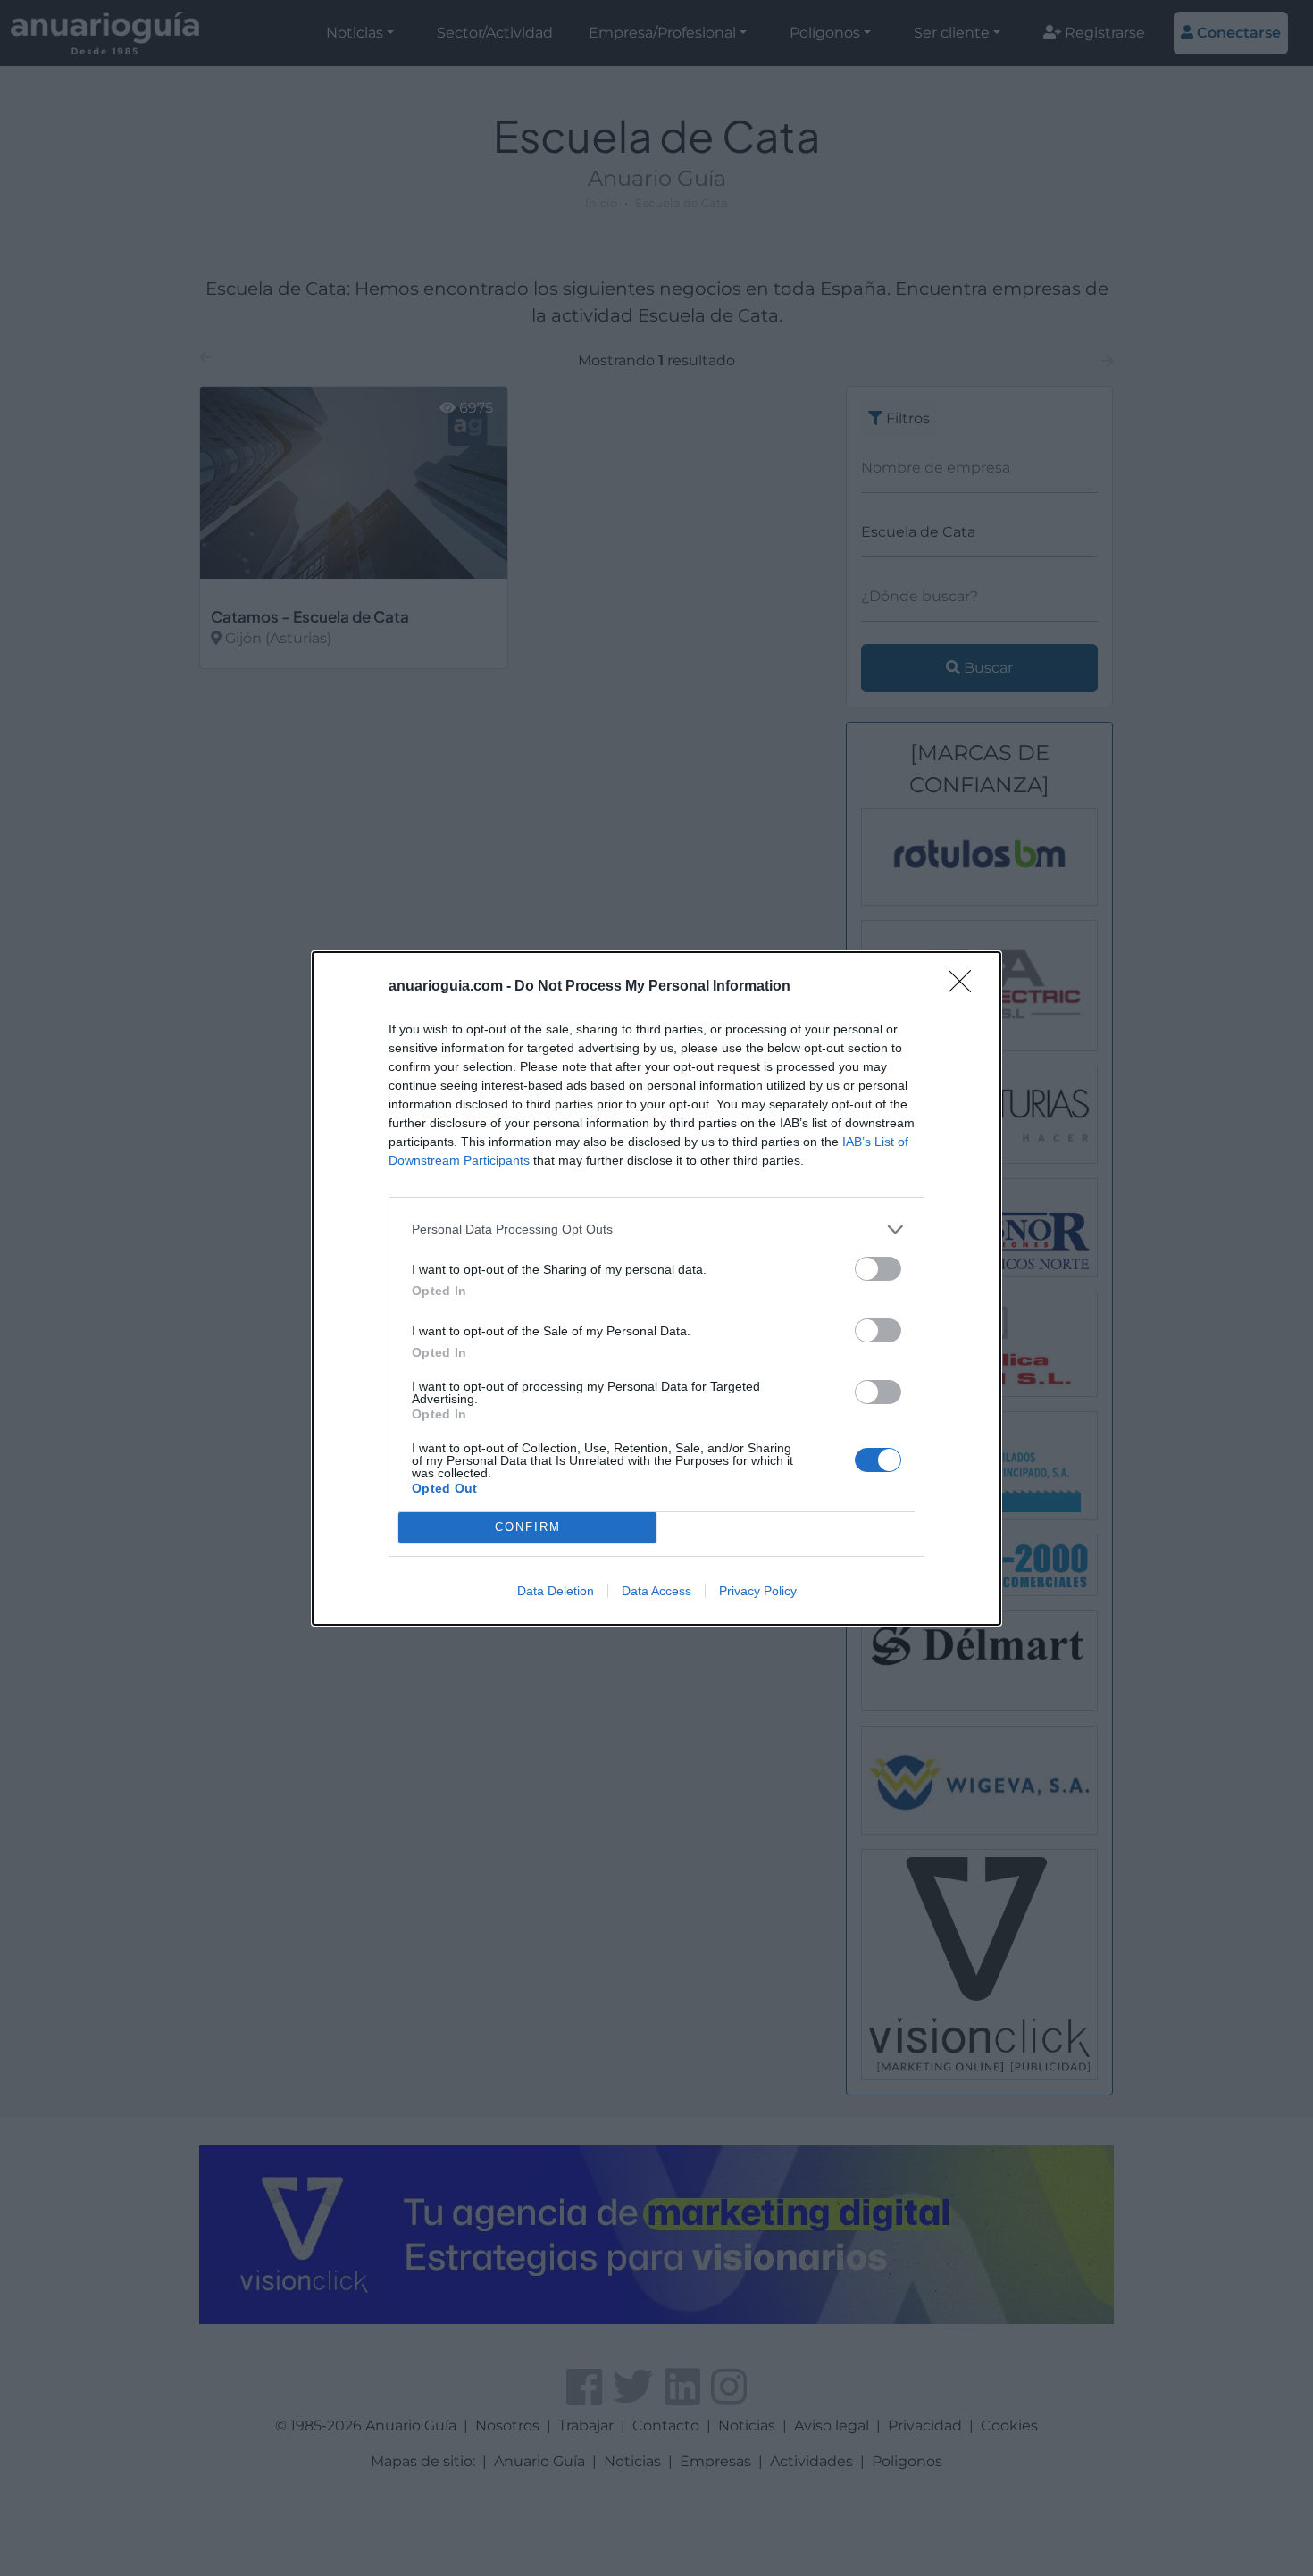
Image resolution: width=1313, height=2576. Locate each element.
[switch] (878, 1269)
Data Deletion (556, 1591)
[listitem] (656, 1229)
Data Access (656, 1591)
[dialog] (656, 1288)
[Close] (966, 987)
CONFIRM (528, 1527)
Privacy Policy (758, 1591)
